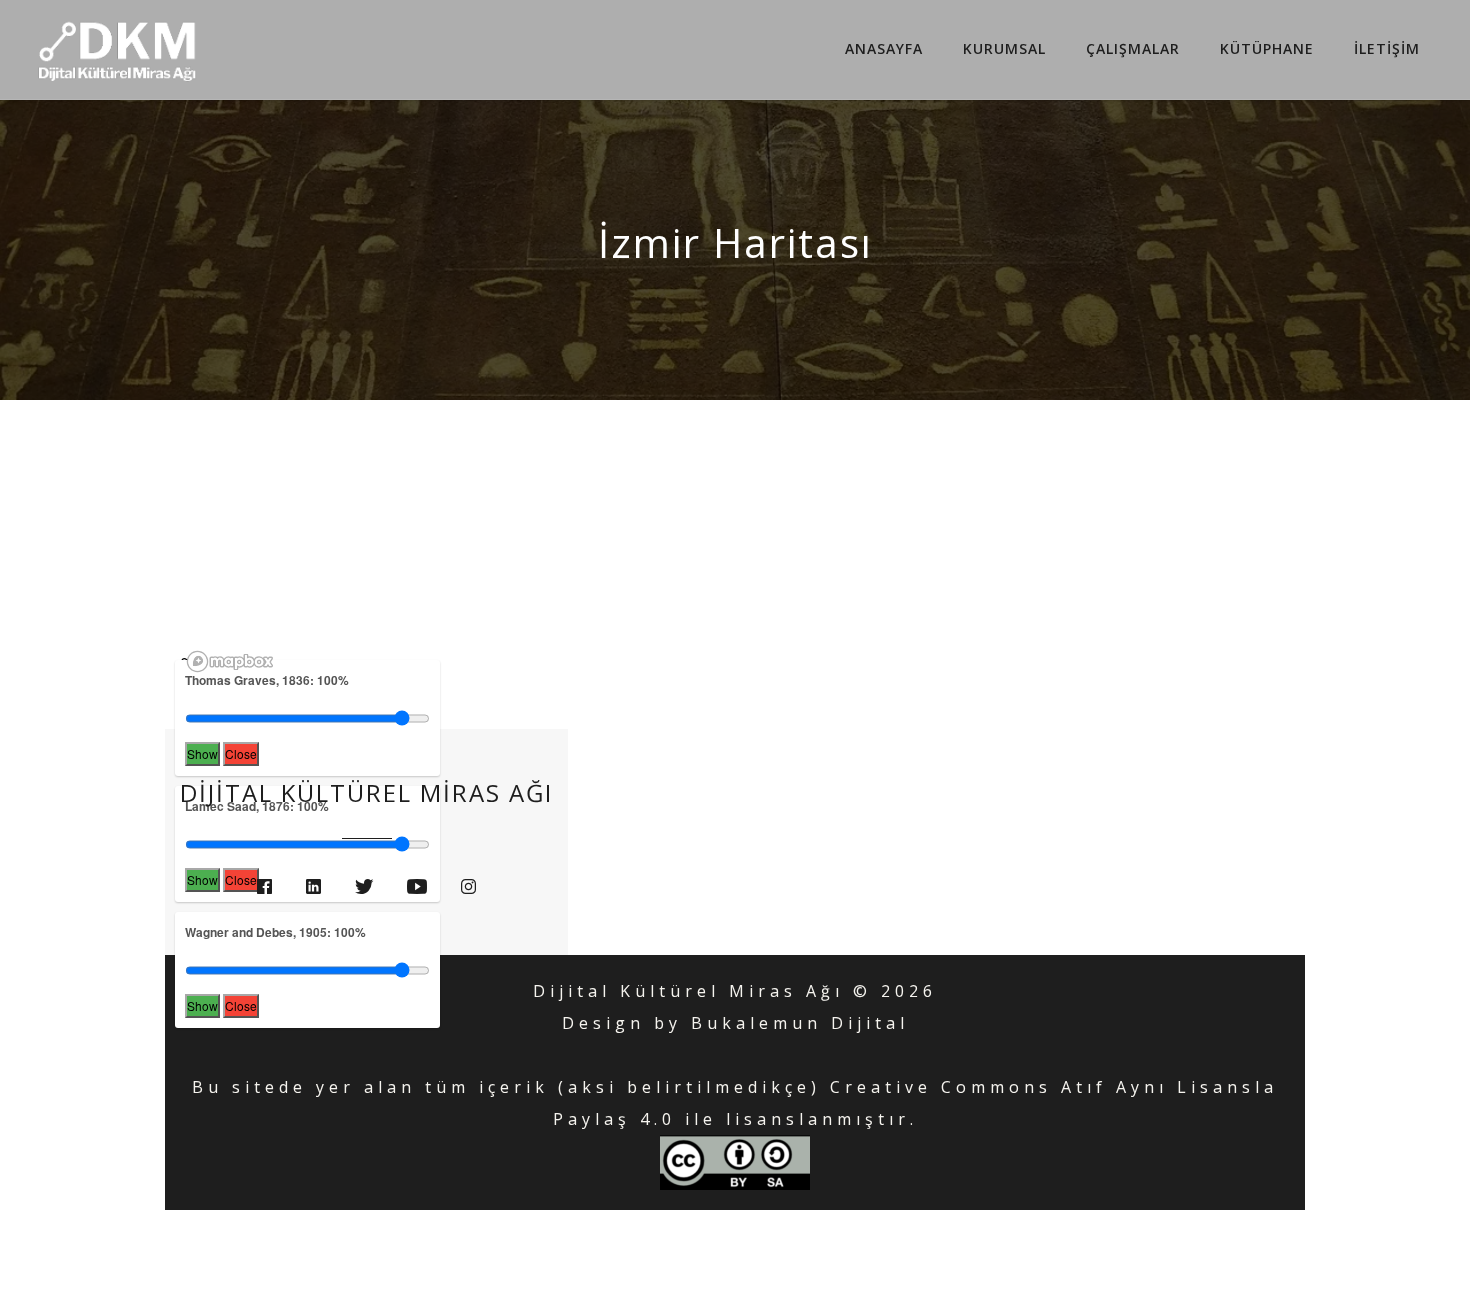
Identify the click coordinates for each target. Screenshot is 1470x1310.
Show (202, 753)
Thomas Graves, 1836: (267, 680)
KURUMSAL (1004, 48)
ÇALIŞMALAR (1133, 48)
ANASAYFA (884, 48)
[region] (750, 664)
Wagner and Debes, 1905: (275, 932)
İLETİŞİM (1387, 48)
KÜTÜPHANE (1267, 48)
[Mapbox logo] (230, 661)
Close (241, 753)
